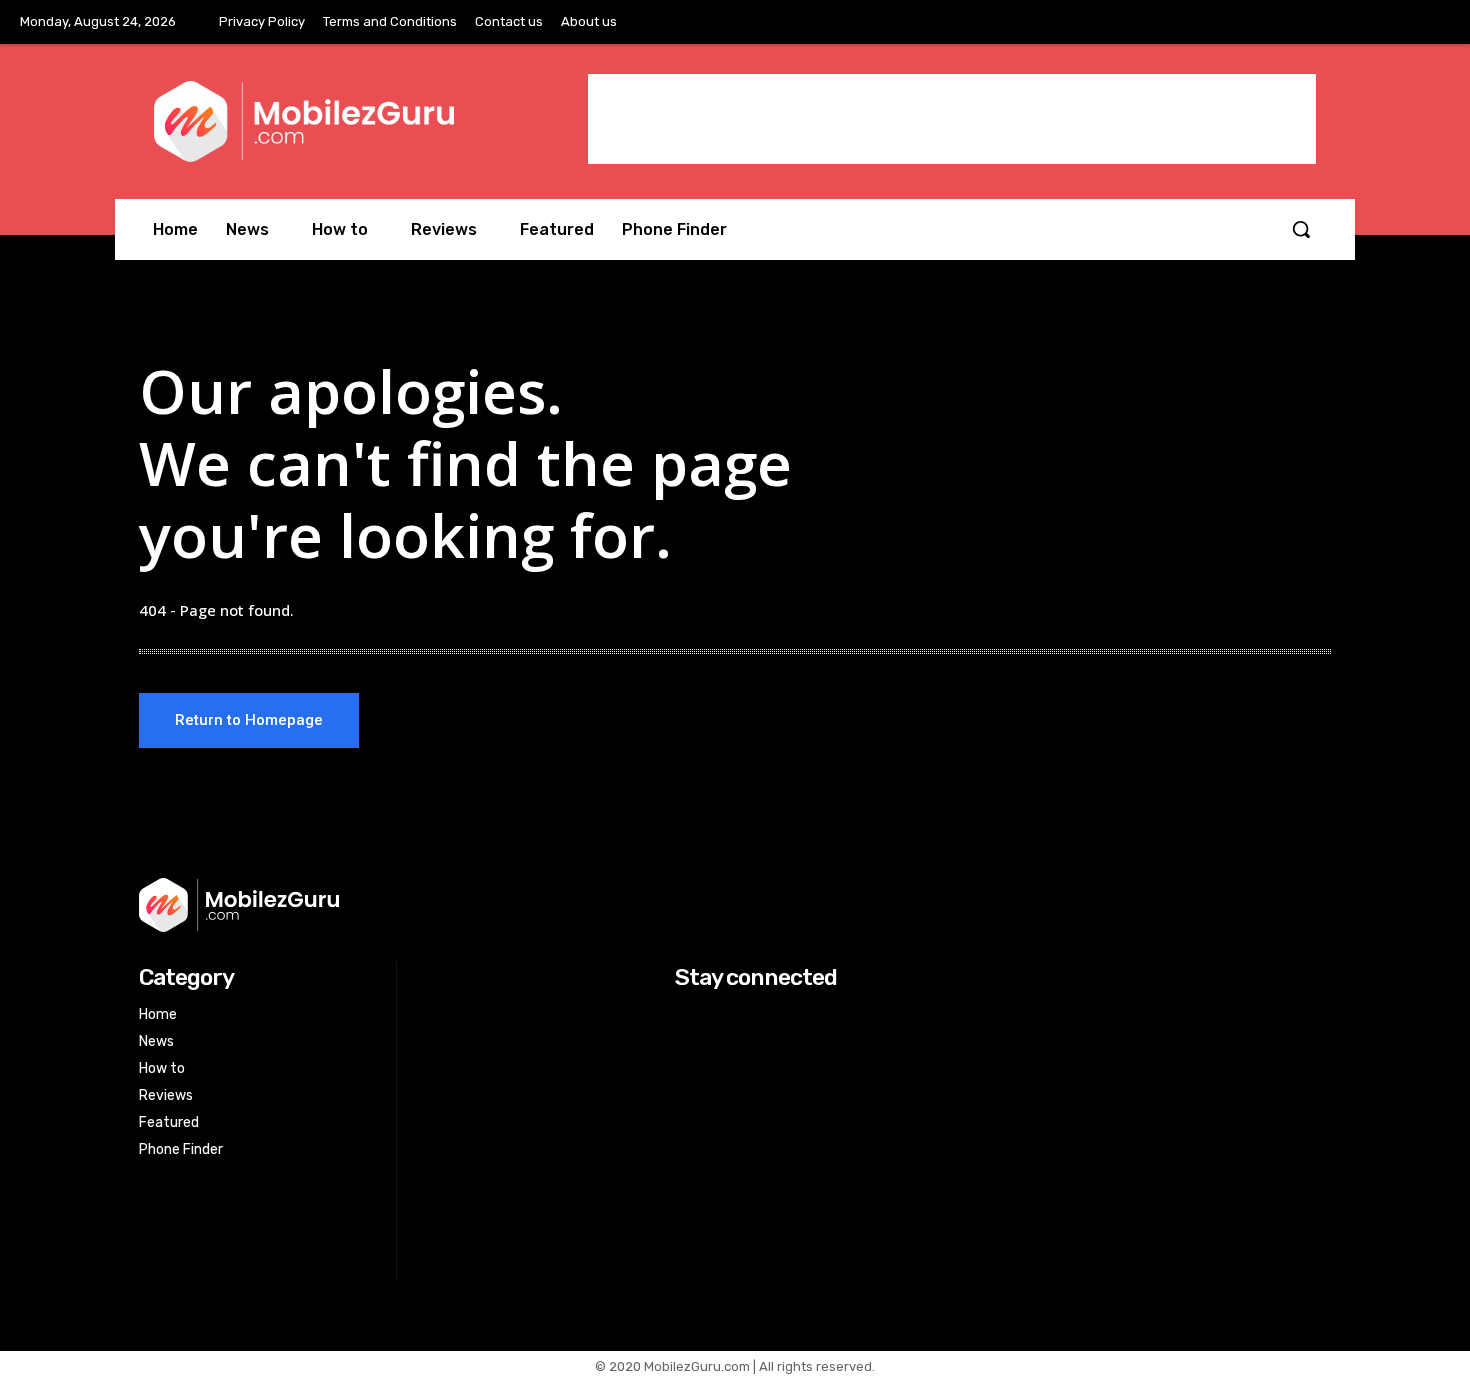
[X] (1429, 23)
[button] (1301, 229)
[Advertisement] (952, 119)
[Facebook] (1346, 23)
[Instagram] (1388, 23)
